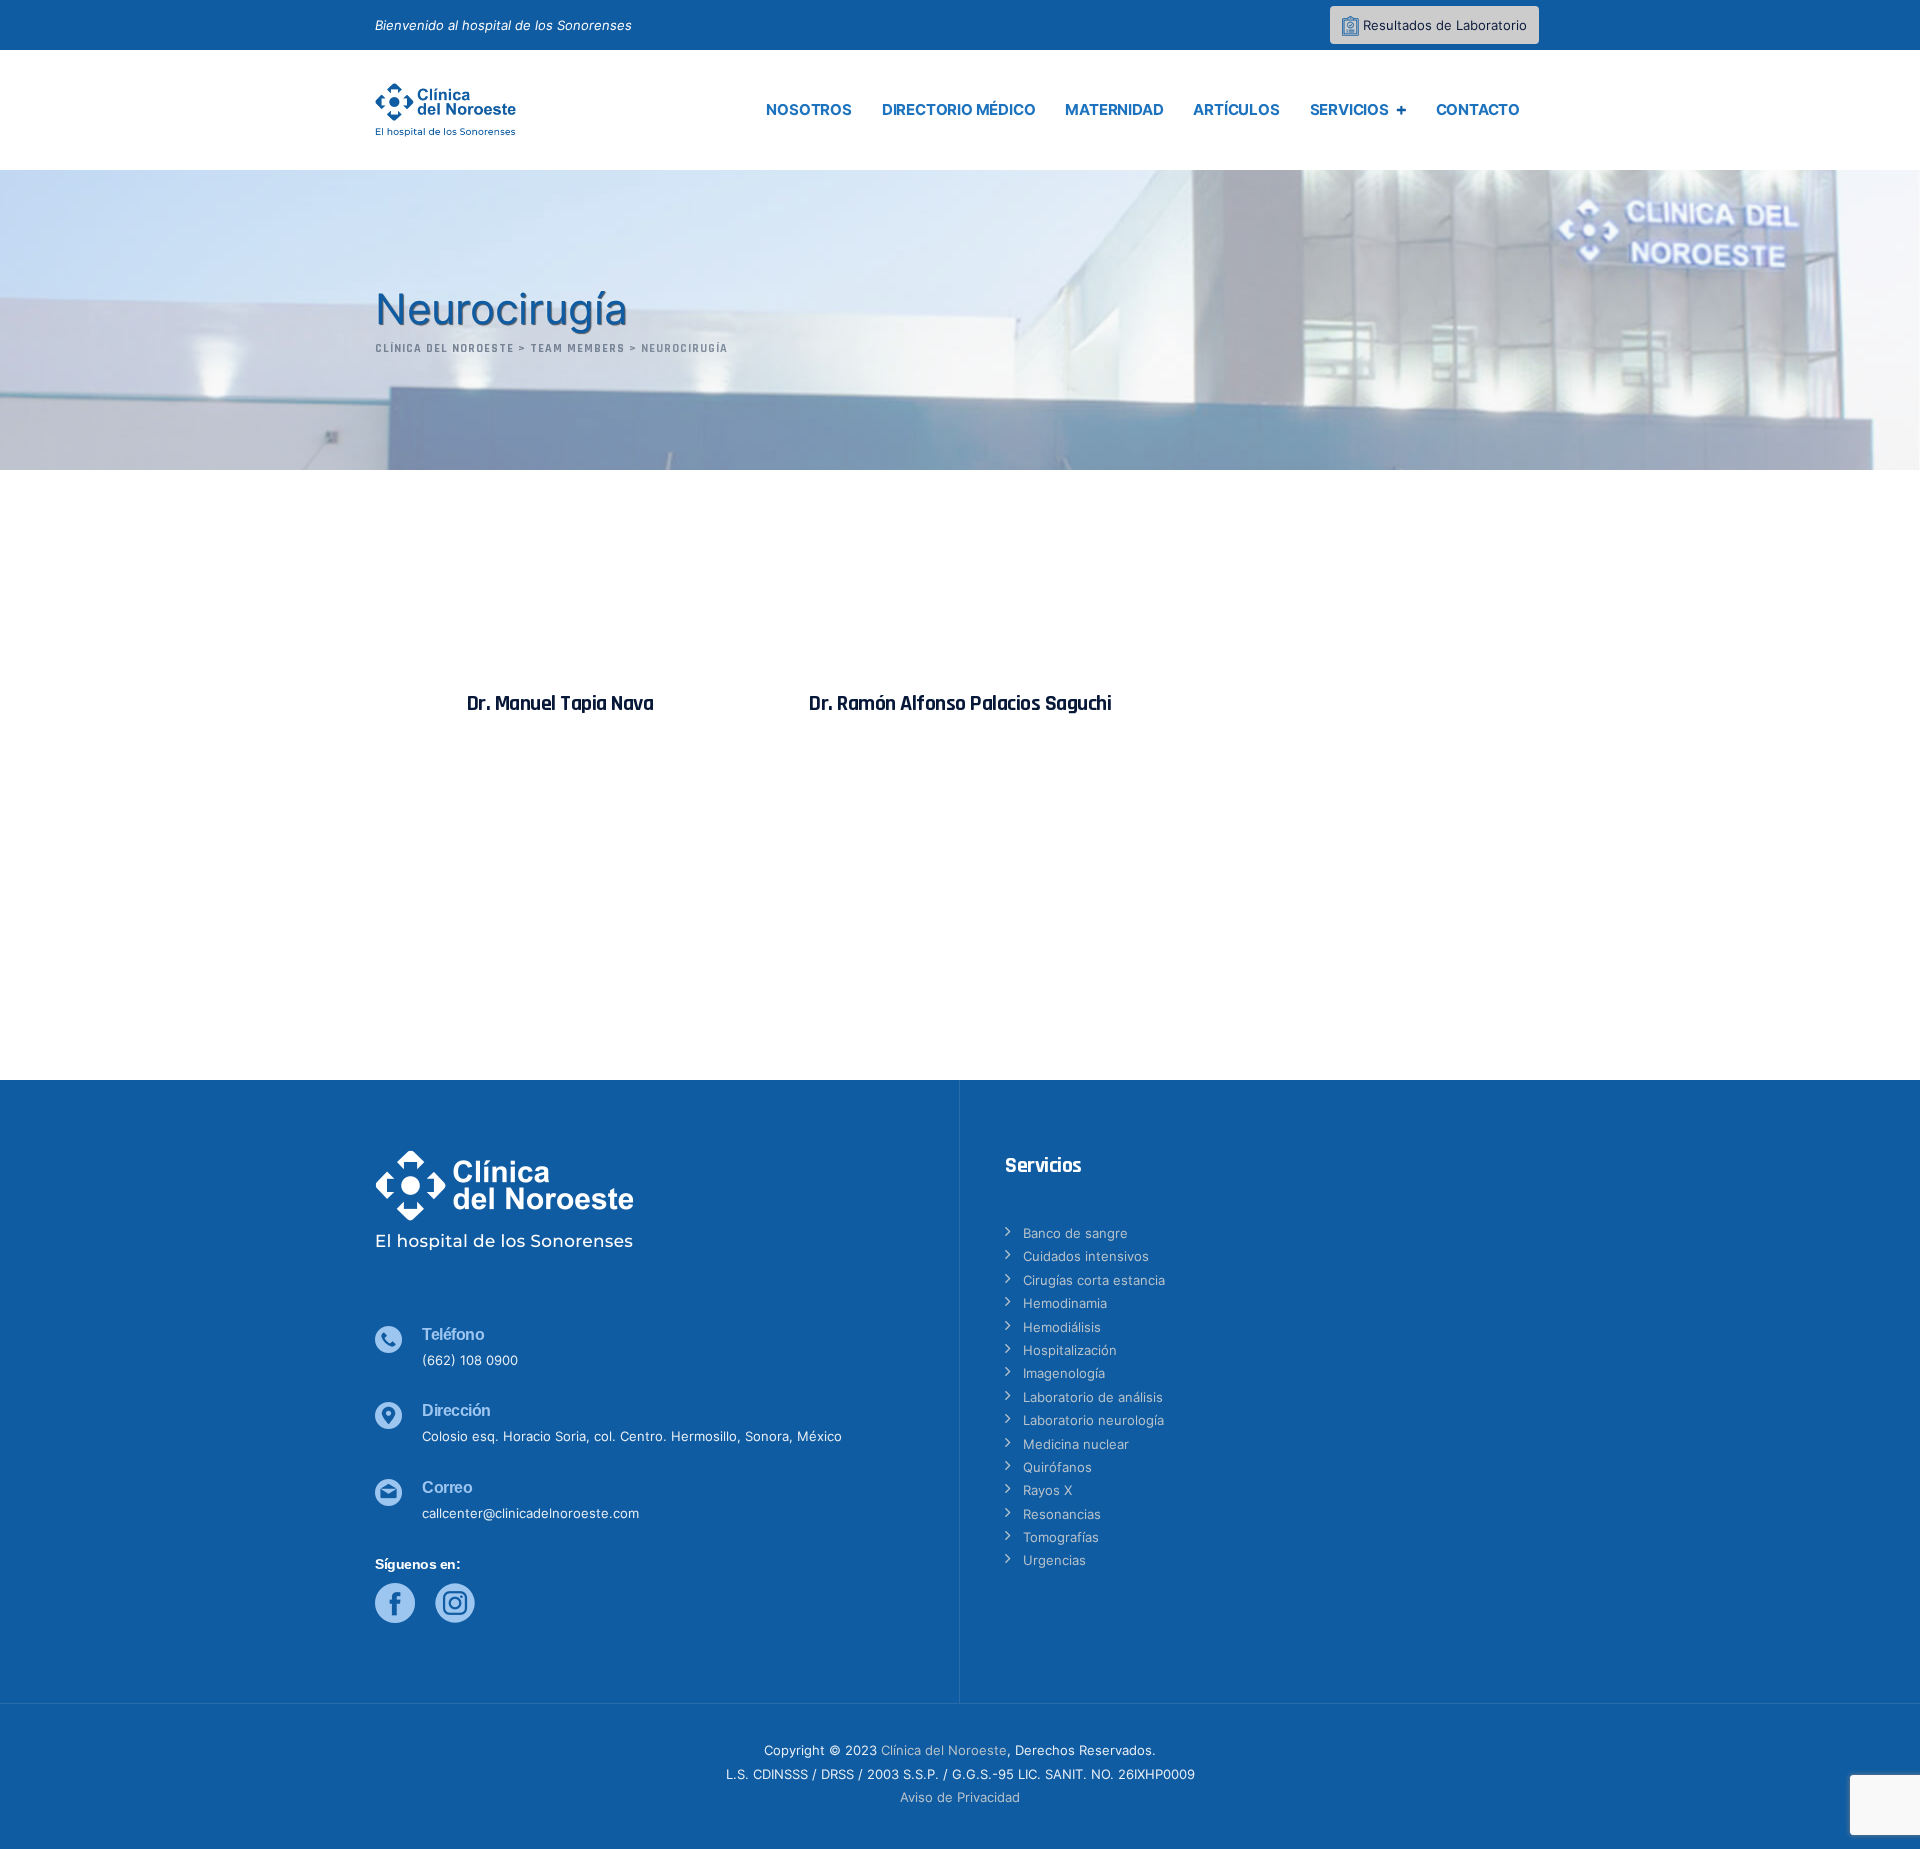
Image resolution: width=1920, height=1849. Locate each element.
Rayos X (1047, 1490)
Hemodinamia (1065, 1303)
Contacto (1478, 109)
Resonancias (1062, 1514)
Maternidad (1114, 109)
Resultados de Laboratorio (1443, 25)
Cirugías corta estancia (1094, 1280)
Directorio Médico (959, 109)
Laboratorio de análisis (1093, 1397)
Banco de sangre (1075, 1233)
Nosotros (808, 109)
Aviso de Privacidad (960, 1797)
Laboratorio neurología (1093, 1420)
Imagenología (1064, 1373)
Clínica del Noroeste (944, 1750)
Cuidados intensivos (1086, 1256)
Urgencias (1054, 1560)
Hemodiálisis (1062, 1327)
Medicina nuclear (1076, 1444)
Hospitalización (1070, 1350)
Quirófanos (1057, 1467)
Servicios (1349, 109)
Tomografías (1061, 1537)
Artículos (1236, 109)
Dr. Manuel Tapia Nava (560, 704)
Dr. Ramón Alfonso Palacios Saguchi (960, 704)
